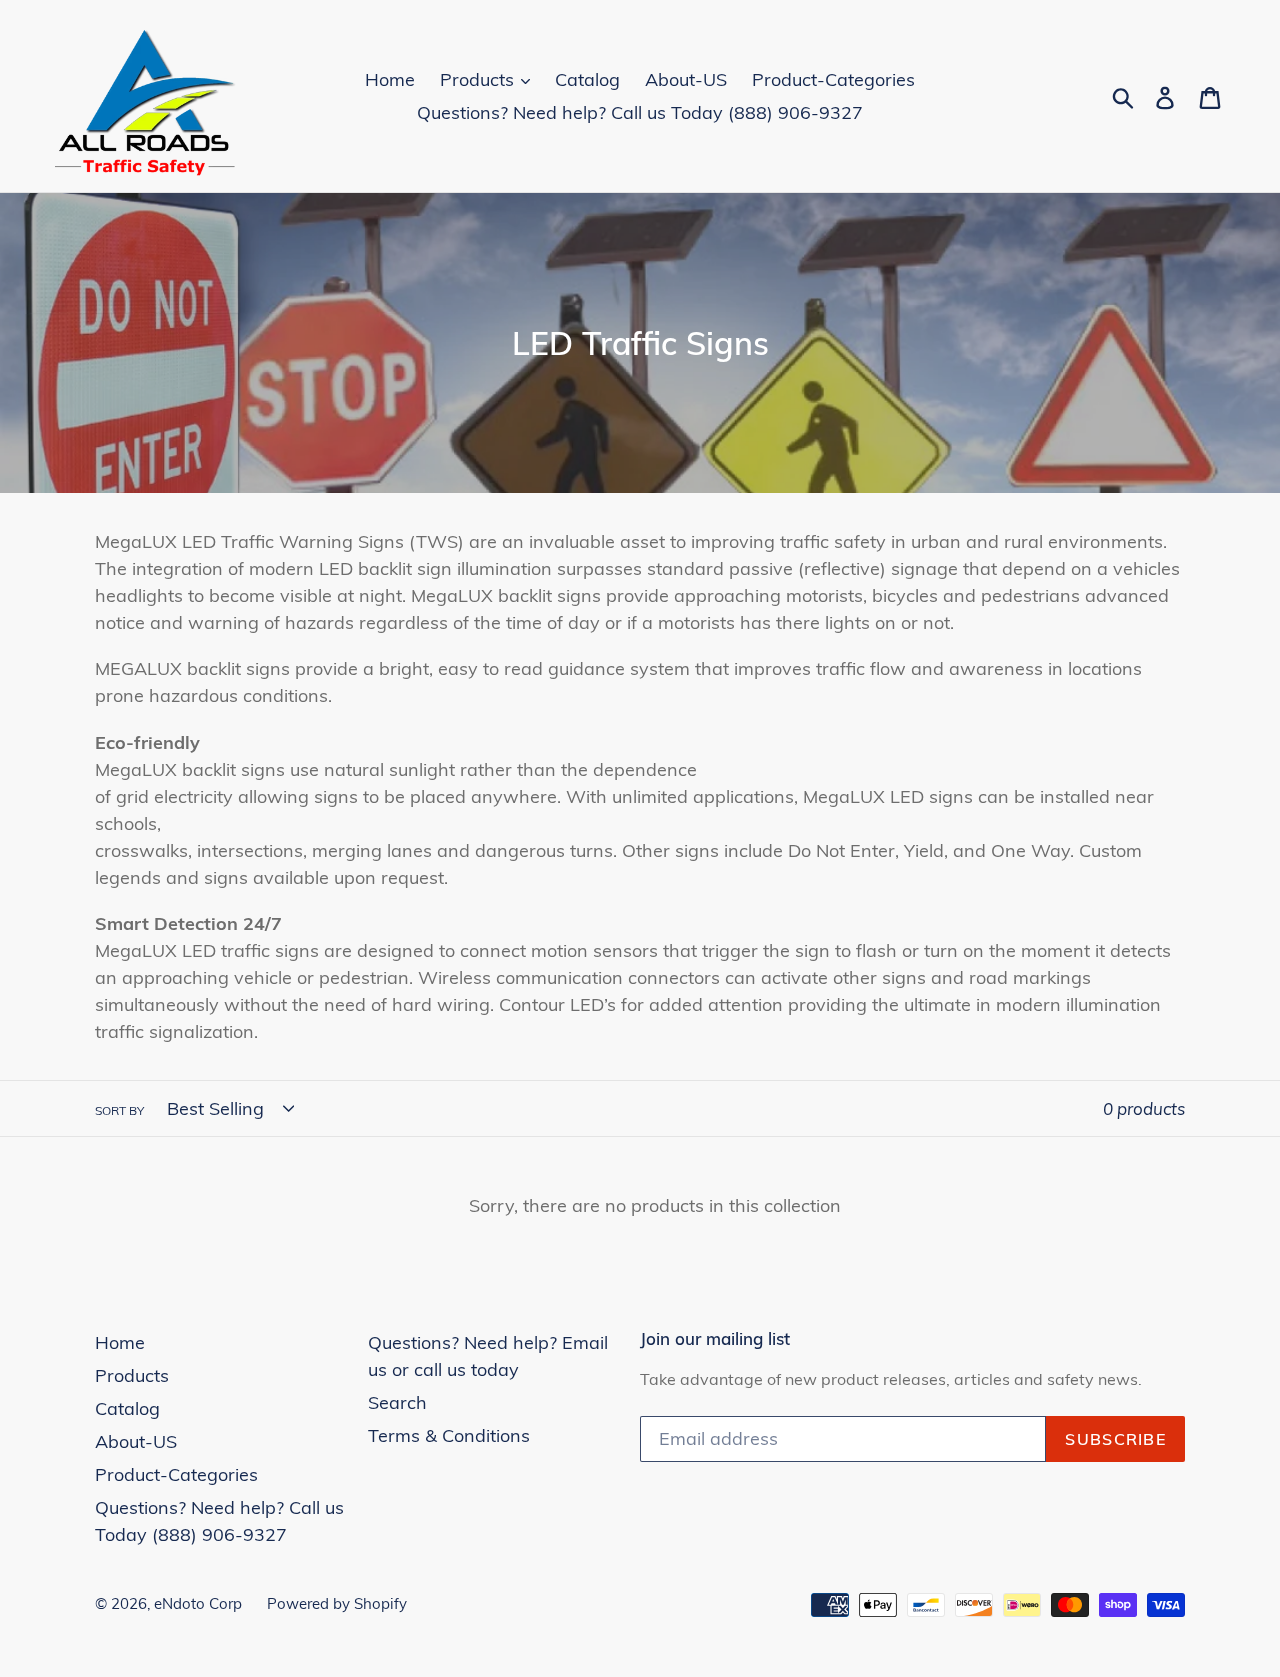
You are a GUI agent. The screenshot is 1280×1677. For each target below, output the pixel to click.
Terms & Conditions (449, 1435)
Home (390, 79)
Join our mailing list (715, 1339)
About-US (686, 79)
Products (479, 79)
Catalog (587, 79)
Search (397, 1402)
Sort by (119, 1110)
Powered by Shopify (337, 1603)
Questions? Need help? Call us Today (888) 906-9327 (640, 112)
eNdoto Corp (198, 1603)
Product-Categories (833, 79)
